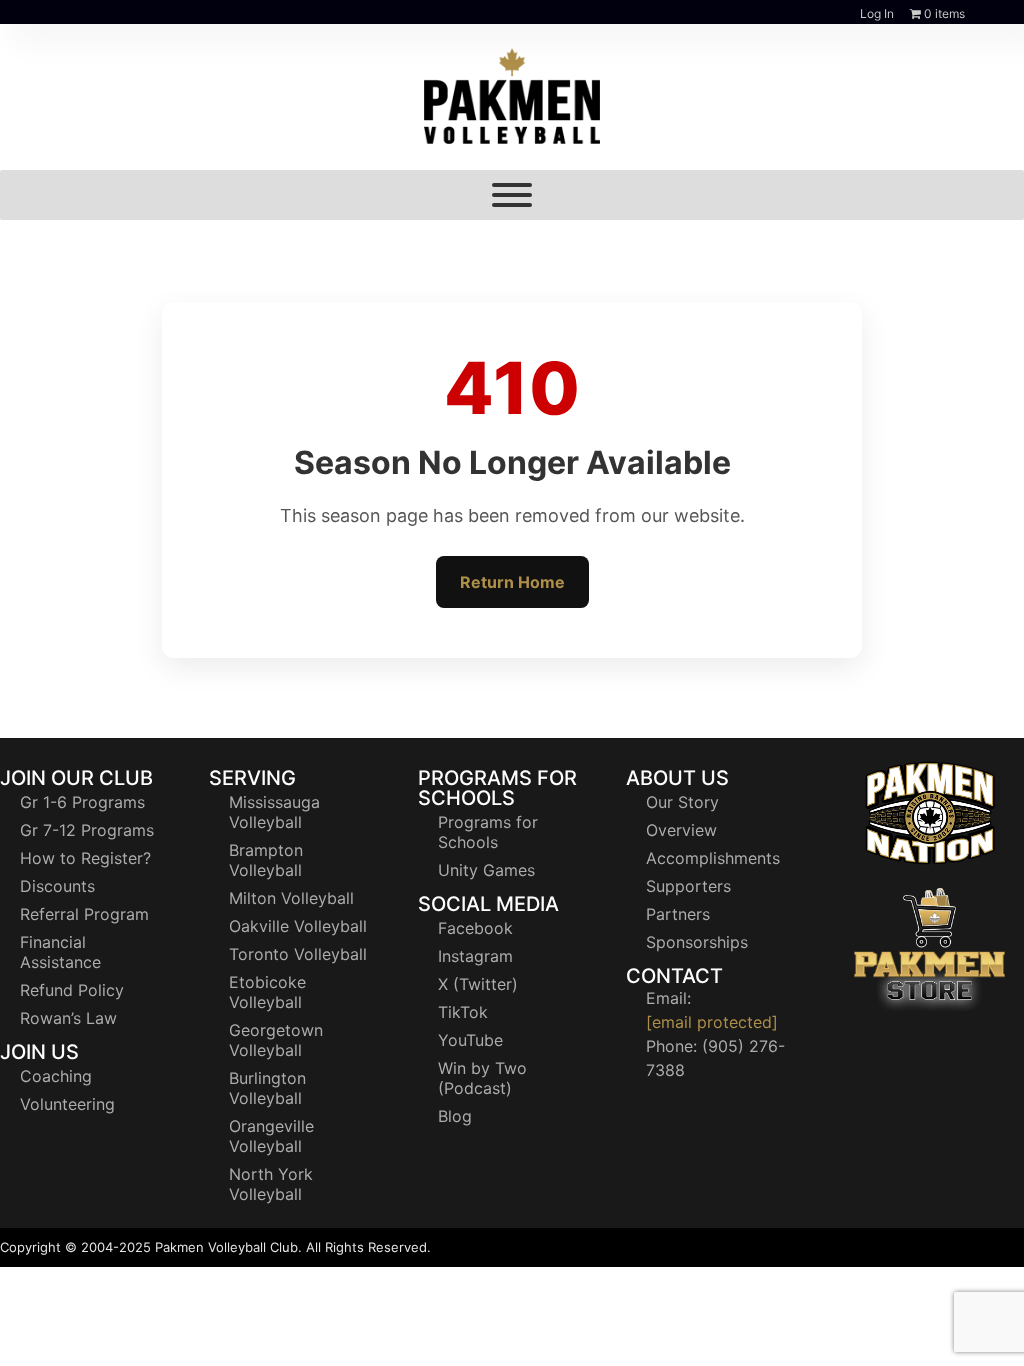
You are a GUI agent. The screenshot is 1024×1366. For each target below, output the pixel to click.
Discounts (57, 886)
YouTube (470, 1040)
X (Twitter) (478, 984)
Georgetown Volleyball (276, 1040)
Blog (455, 1116)
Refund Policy (72, 990)
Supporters (688, 886)
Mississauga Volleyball (274, 812)
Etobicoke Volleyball (267, 992)
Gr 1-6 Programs (82, 802)
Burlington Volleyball (267, 1088)
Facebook (475, 928)
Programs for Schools (488, 832)
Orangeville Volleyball (271, 1136)
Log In (877, 13)
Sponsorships (697, 942)
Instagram (475, 956)
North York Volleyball (271, 1184)
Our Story (682, 802)
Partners (678, 914)
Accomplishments (713, 858)
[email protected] (712, 1022)
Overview (681, 830)
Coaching (56, 1076)
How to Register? (85, 858)
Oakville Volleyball (298, 926)
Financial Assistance (60, 952)
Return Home (512, 582)
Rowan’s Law (68, 1018)
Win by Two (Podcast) (482, 1078)
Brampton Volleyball (266, 860)
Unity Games (486, 870)
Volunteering (67, 1104)
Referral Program (84, 914)
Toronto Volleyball (298, 954)
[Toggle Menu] (512, 195)
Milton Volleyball (291, 898)
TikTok (463, 1012)
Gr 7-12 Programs (87, 830)
